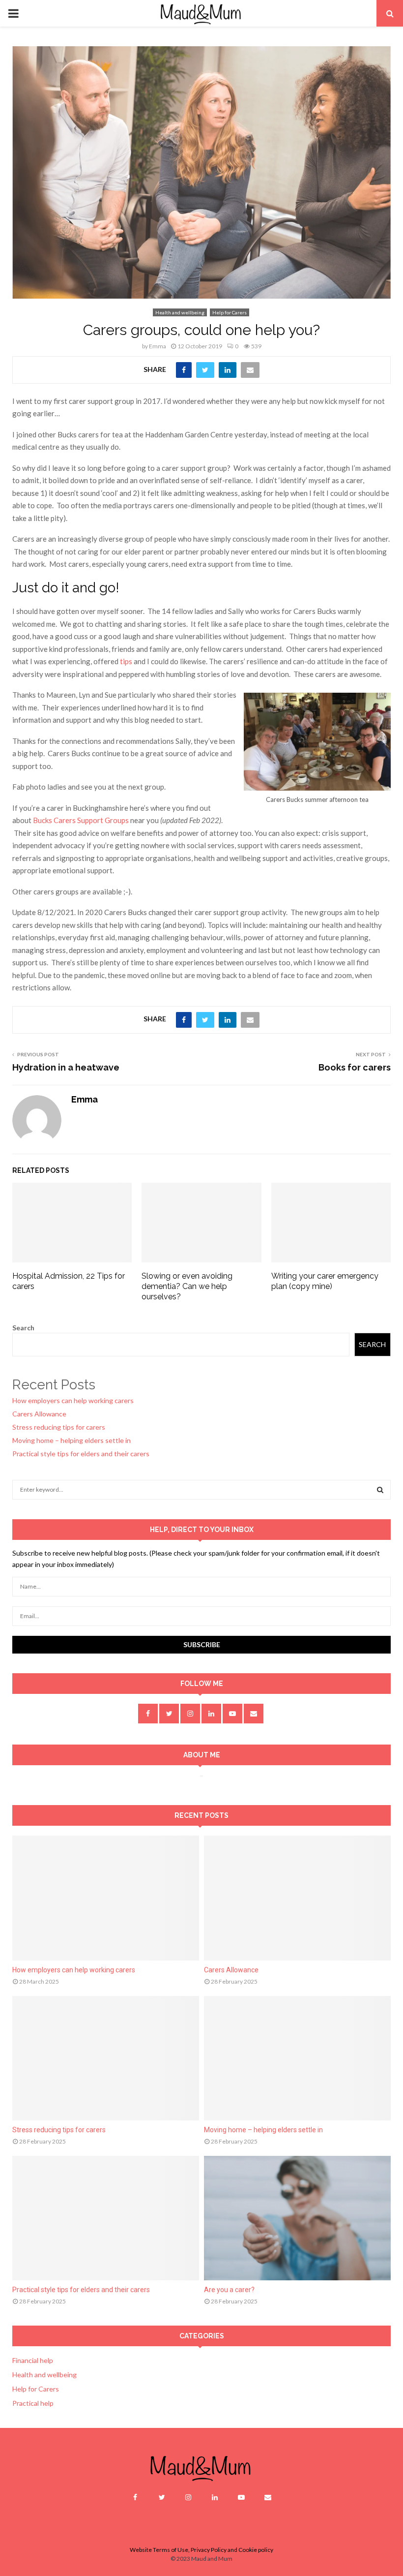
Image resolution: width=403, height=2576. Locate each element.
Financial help (33, 2360)
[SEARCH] (380, 1490)
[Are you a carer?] (297, 2218)
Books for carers (355, 1067)
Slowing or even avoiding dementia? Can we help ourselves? (187, 1286)
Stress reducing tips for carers (59, 1427)
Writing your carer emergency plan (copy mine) (325, 1281)
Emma (158, 346)
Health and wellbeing (180, 312)
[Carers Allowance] (297, 1898)
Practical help (33, 2403)
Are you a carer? (229, 2290)
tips (126, 661)
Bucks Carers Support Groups (81, 820)
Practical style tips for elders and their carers (81, 1454)
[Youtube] (241, 2497)
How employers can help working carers (73, 1400)
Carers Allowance (39, 1414)
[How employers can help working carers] (106, 1898)
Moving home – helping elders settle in (72, 1440)
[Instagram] (188, 2497)
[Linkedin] (215, 2497)
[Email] (268, 2497)
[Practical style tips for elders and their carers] (106, 2218)
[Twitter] (162, 2497)
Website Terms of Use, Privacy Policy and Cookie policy (201, 2550)
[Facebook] (135, 2497)
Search (23, 1328)
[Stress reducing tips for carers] (106, 2058)
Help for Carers (230, 312)
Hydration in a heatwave (66, 1067)
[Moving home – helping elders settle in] (297, 2058)
